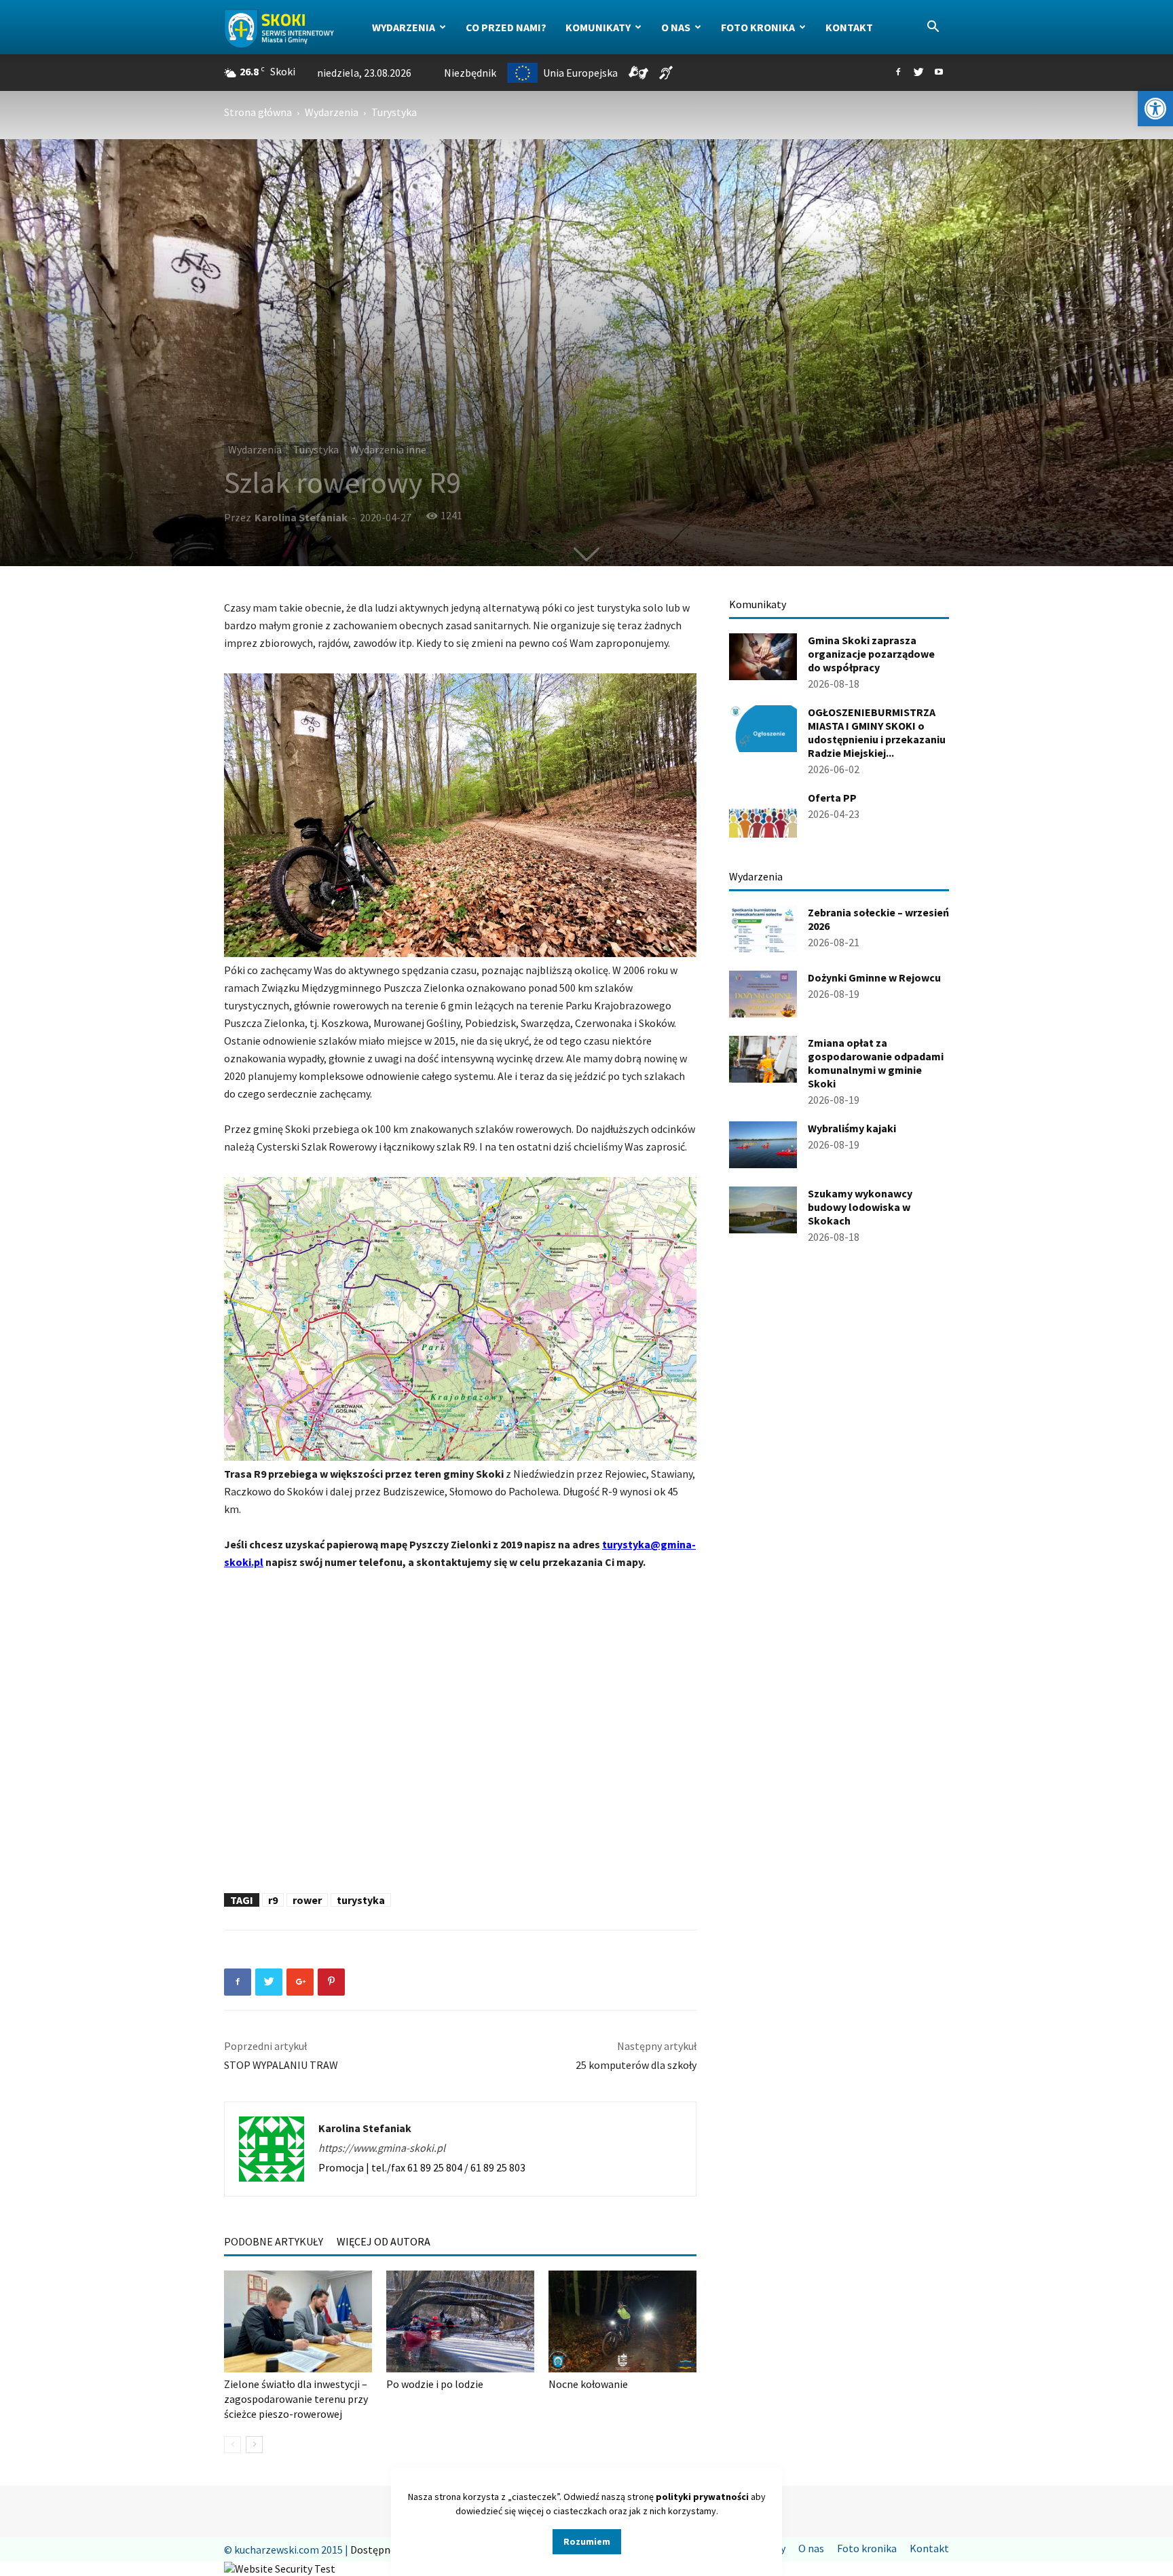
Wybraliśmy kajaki (852, 1128)
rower (307, 1900)
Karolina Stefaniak (301, 517)
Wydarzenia (404, 27)
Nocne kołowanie (588, 2384)
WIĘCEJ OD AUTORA (384, 2241)
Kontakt (849, 27)
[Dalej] (254, 2445)
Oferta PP (832, 798)
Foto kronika (758, 27)
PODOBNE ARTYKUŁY (274, 2241)
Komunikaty (598, 27)
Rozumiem (587, 2541)
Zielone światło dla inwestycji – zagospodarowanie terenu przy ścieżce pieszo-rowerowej (296, 2399)
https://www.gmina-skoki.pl (382, 2148)
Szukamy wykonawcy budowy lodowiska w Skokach (860, 1207)
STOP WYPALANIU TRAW (281, 2065)
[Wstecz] (232, 2445)
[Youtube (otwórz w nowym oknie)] (939, 73)
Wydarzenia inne (388, 449)
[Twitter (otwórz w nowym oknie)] (918, 73)
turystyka (361, 1900)
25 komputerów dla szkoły (636, 2065)
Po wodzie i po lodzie (435, 2384)
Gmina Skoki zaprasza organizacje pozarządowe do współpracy (871, 654)
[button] (1155, 109)
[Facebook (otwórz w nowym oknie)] (898, 73)
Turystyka (316, 449)
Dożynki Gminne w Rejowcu (874, 977)
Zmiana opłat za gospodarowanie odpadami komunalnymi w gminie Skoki (876, 1063)
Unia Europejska (580, 73)
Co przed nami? (506, 27)
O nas (676, 27)
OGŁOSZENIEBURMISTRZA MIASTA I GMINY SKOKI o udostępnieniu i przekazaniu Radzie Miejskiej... (877, 732)
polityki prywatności (702, 2497)
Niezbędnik (470, 73)
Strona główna (258, 112)
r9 (273, 1900)
